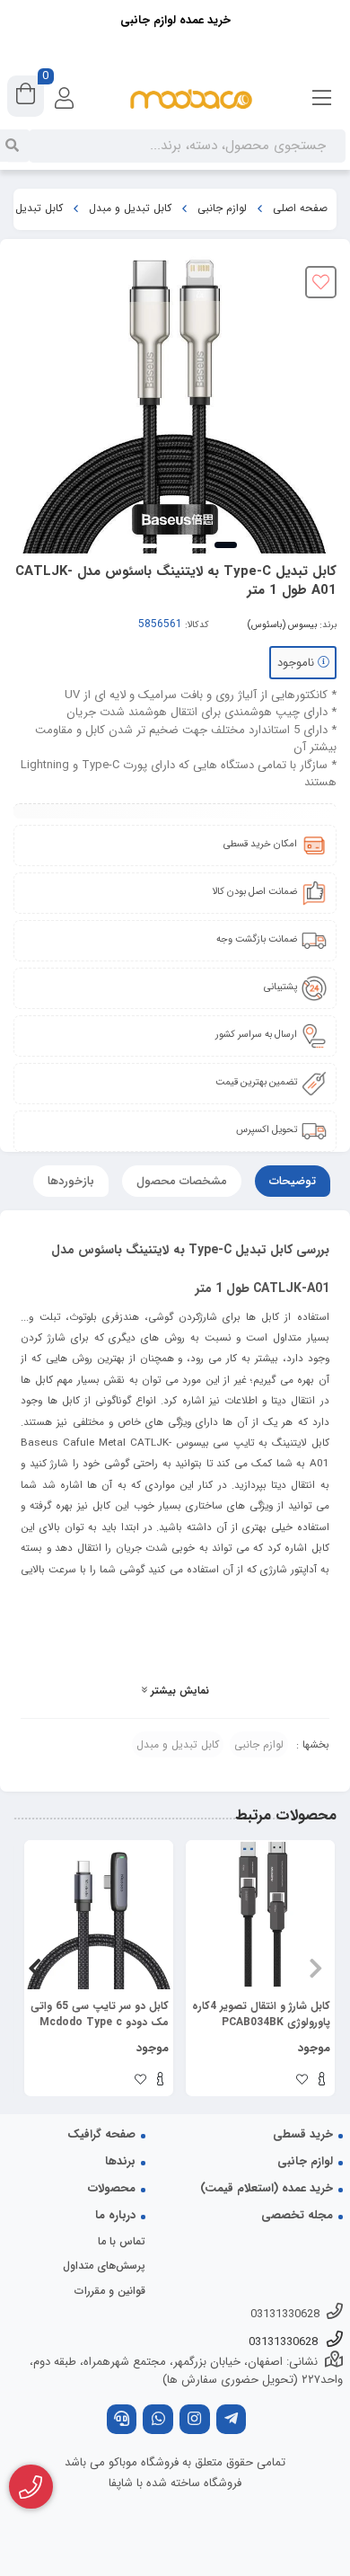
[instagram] (195, 2421)
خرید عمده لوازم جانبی (175, 20)
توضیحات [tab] (293, 1181)
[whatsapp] (158, 2421)
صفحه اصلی (300, 208)
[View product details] (322, 2081)
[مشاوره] (31, 2487)
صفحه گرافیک (101, 2134)
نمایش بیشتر (178, 1691)
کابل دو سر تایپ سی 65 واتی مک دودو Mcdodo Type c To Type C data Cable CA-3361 (100, 2014)
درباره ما (115, 2215)
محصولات (112, 2188)
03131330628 (285, 2314)
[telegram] (232, 2421)
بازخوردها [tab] (71, 1181)
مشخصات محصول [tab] (182, 1181)
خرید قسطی (303, 2134)
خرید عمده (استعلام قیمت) (267, 2188)
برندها (120, 2161)
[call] (122, 2421)
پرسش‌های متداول (104, 2266)
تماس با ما (122, 2241)
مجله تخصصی (297, 2215)
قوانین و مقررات (110, 2291)
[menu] (322, 99)
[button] (315, 1968)
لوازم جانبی (222, 208)
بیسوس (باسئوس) (282, 624)
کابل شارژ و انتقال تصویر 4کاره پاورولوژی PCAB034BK (261, 2014)
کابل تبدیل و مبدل (130, 208)
